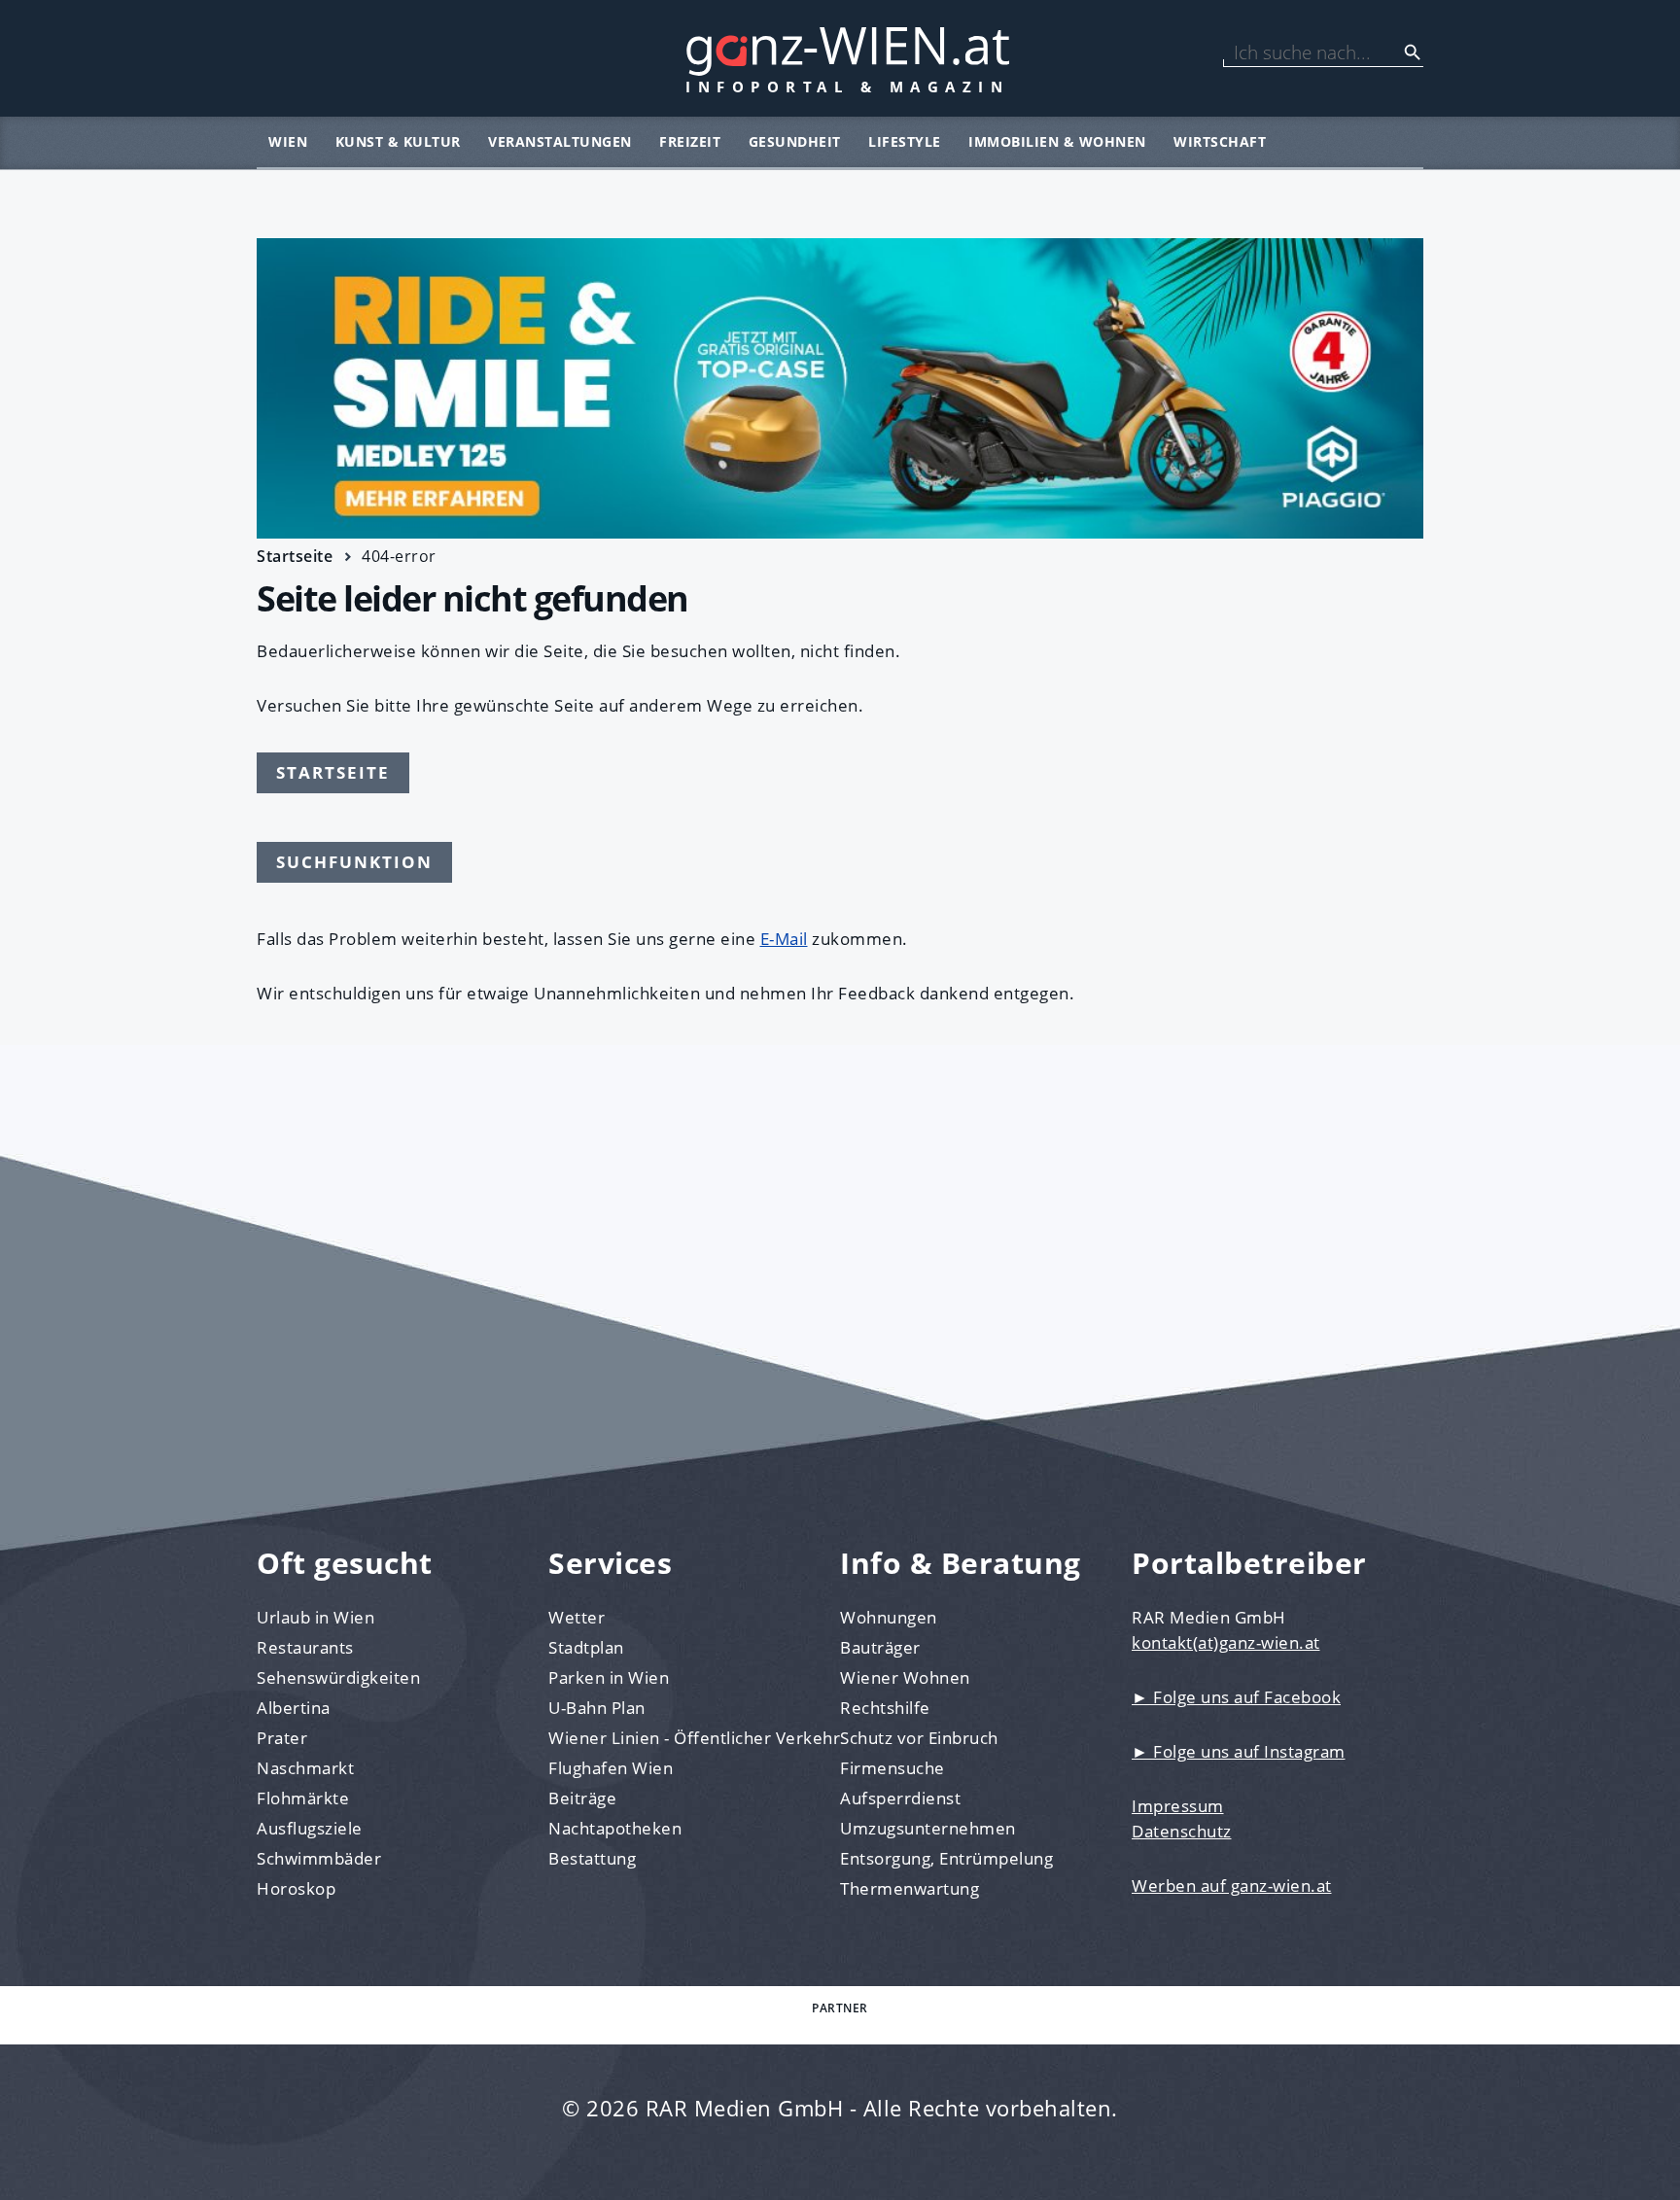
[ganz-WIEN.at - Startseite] (840, 58)
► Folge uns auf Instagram (1239, 1751)
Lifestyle (905, 141)
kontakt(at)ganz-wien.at (1226, 1642)
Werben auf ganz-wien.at (1232, 1886)
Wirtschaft (1220, 141)
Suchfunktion (354, 862)
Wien (288, 141)
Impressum (1178, 1806)
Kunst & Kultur (398, 141)
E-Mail (784, 939)
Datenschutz (1182, 1831)
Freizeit (690, 141)
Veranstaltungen (560, 141)
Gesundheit (795, 141)
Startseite (295, 556)
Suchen (1413, 52)
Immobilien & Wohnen (1057, 141)
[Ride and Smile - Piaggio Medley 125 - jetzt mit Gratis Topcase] (840, 388)
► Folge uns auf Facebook (1236, 1697)
